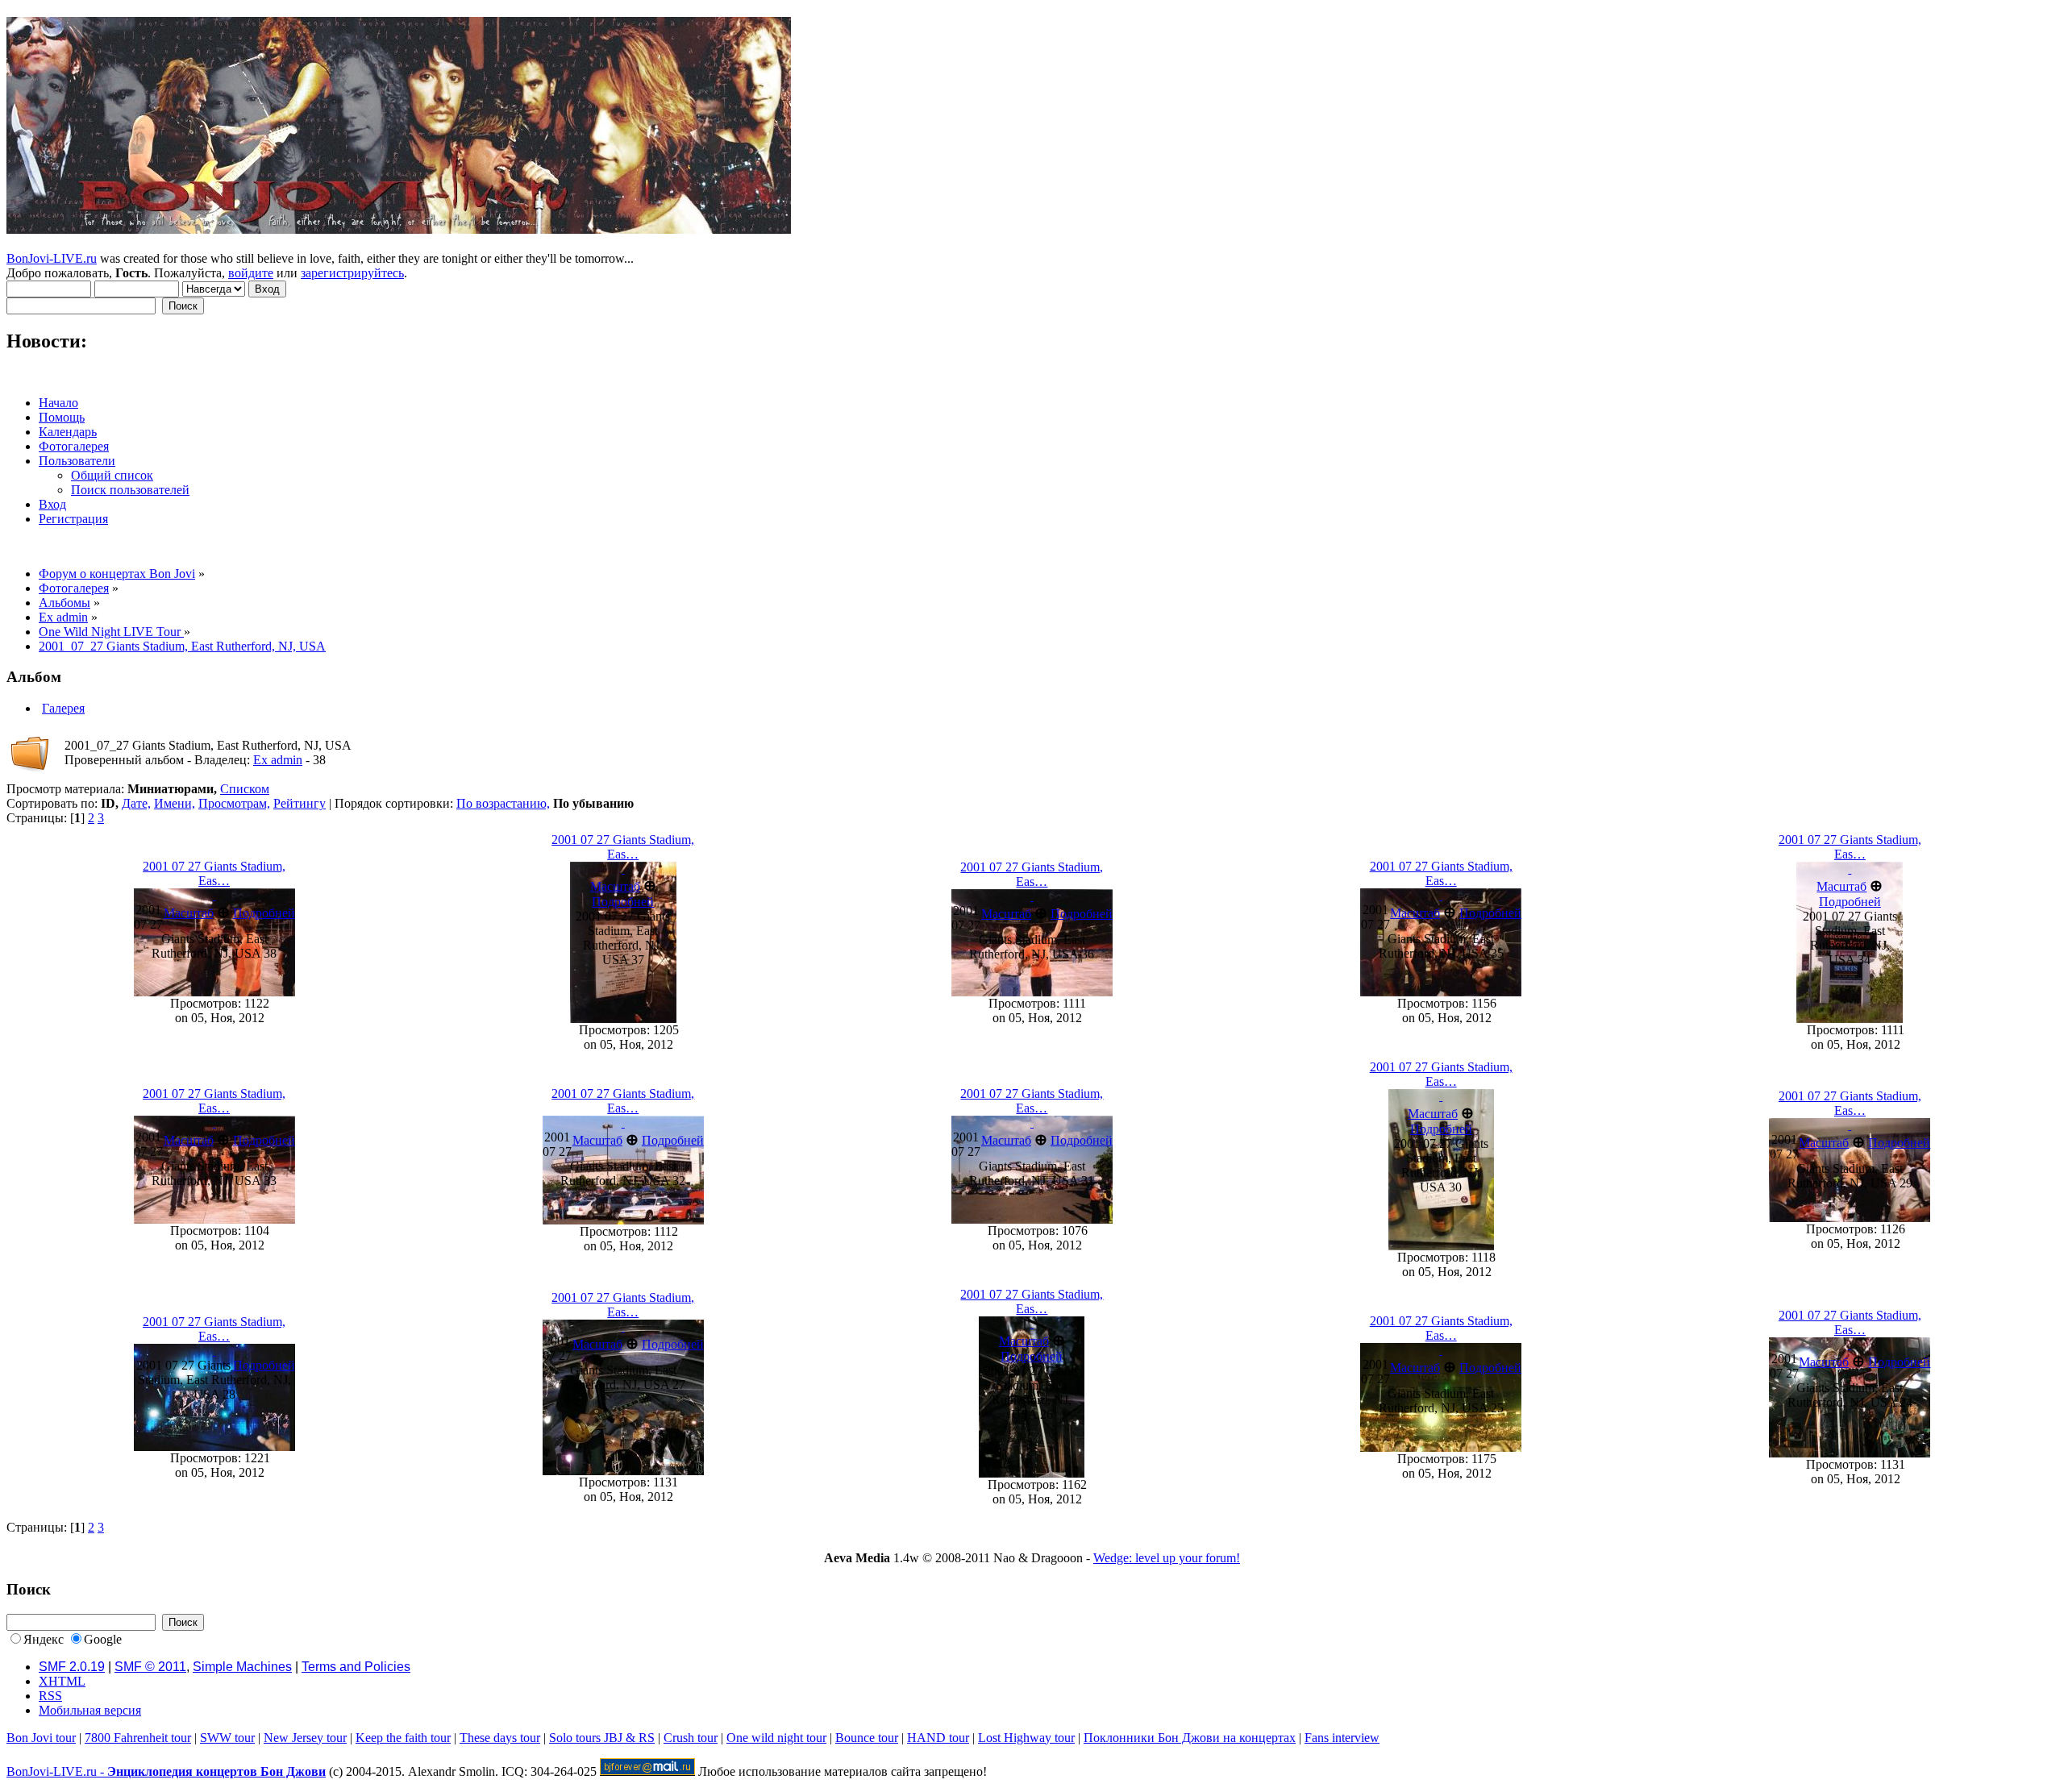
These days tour (500, 1738)
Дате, (136, 803)
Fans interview (1342, 1738)
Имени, (175, 803)
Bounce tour (867, 1738)
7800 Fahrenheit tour (138, 1738)
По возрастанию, (503, 803)
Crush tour (691, 1738)
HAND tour (938, 1738)
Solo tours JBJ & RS (602, 1738)
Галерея (63, 708)
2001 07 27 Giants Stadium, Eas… (214, 873)
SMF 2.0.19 (72, 1667)
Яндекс (44, 1639)
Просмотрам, (234, 803)
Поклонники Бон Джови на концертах (1190, 1738)
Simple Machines (242, 1667)
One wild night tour (776, 1738)
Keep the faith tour (403, 1738)
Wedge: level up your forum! (1167, 1558)
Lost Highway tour (1026, 1738)
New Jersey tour (305, 1738)
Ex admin (278, 760)
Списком (245, 789)
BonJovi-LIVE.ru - (166, 1771)
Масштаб (189, 913)
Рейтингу (300, 803)
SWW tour (227, 1738)
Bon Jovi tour (41, 1738)
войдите (251, 273)
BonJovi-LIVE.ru (52, 258)
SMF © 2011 (150, 1667)
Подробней (264, 913)
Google (103, 1639)
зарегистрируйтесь (352, 273)
